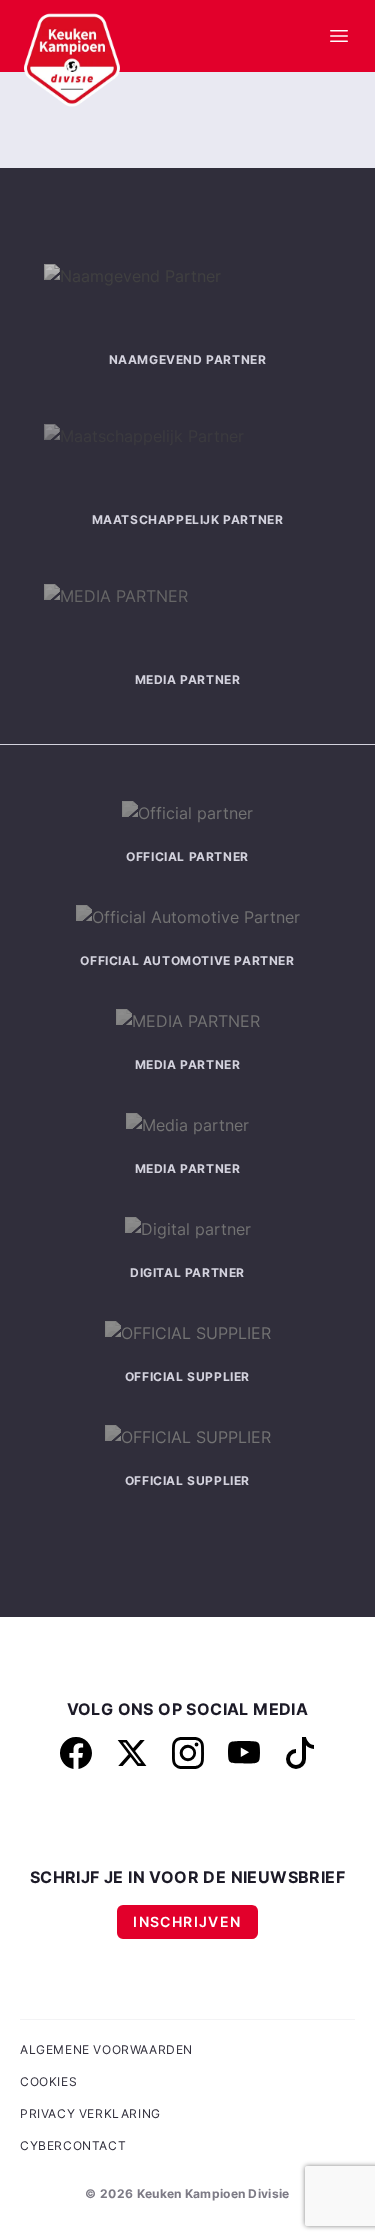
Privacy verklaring (90, 2113)
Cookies (48, 2081)
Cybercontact (73, 2145)
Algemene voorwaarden (106, 2049)
